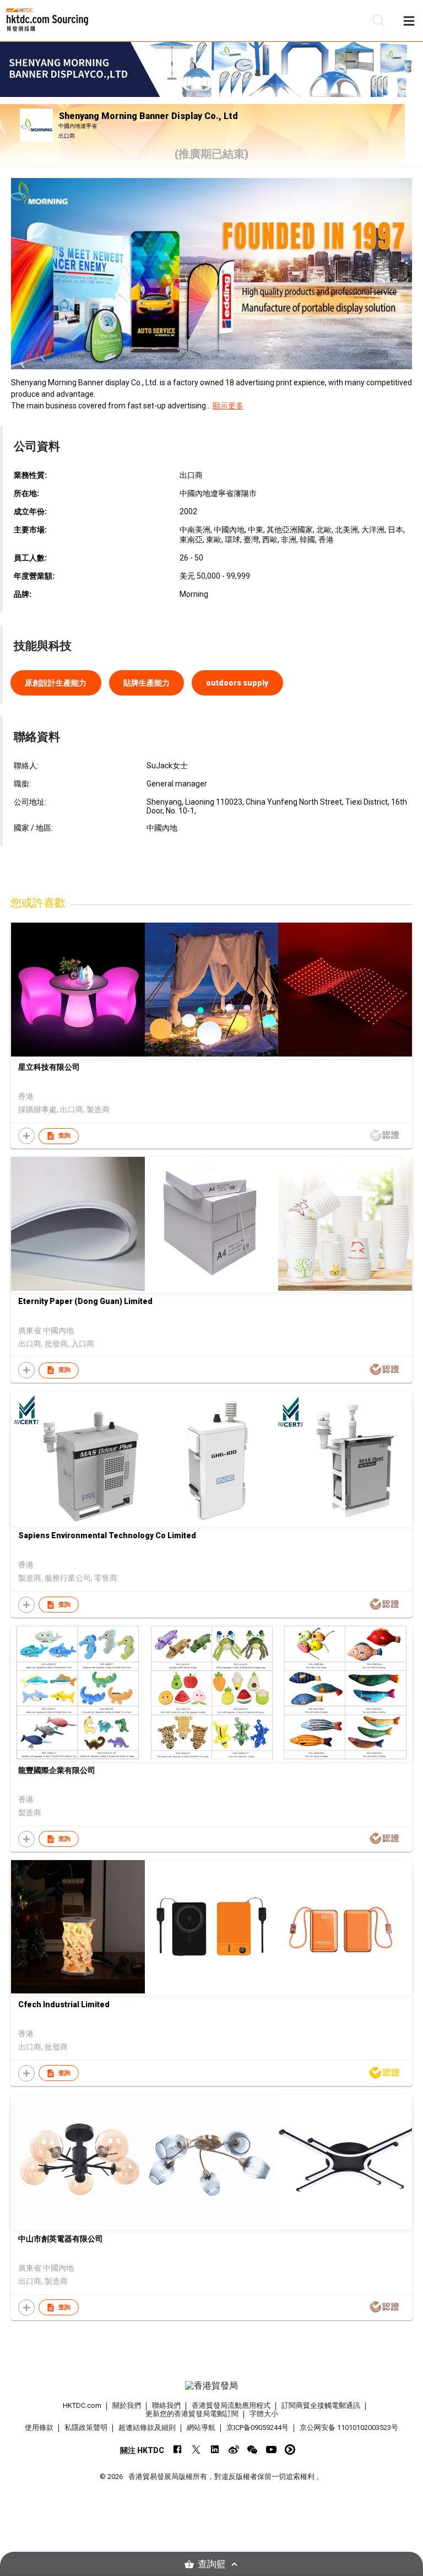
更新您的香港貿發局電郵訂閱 (192, 2414)
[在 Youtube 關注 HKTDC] (271, 2450)
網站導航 (201, 2427)
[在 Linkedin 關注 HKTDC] (215, 2450)
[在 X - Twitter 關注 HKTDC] (196, 2450)
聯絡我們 (166, 2405)
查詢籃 (212, 2564)
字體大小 (264, 2414)
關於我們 (127, 2405)
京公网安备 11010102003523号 (349, 2427)
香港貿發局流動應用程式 (231, 2405)
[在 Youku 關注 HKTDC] (290, 2450)
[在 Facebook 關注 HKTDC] (178, 2450)
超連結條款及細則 (147, 2427)
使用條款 (39, 2427)
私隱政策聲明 (86, 2427)
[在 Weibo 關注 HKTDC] (234, 2450)
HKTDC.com (82, 2405)
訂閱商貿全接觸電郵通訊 (321, 2405)
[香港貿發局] (211, 2386)
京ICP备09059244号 (257, 2427)
